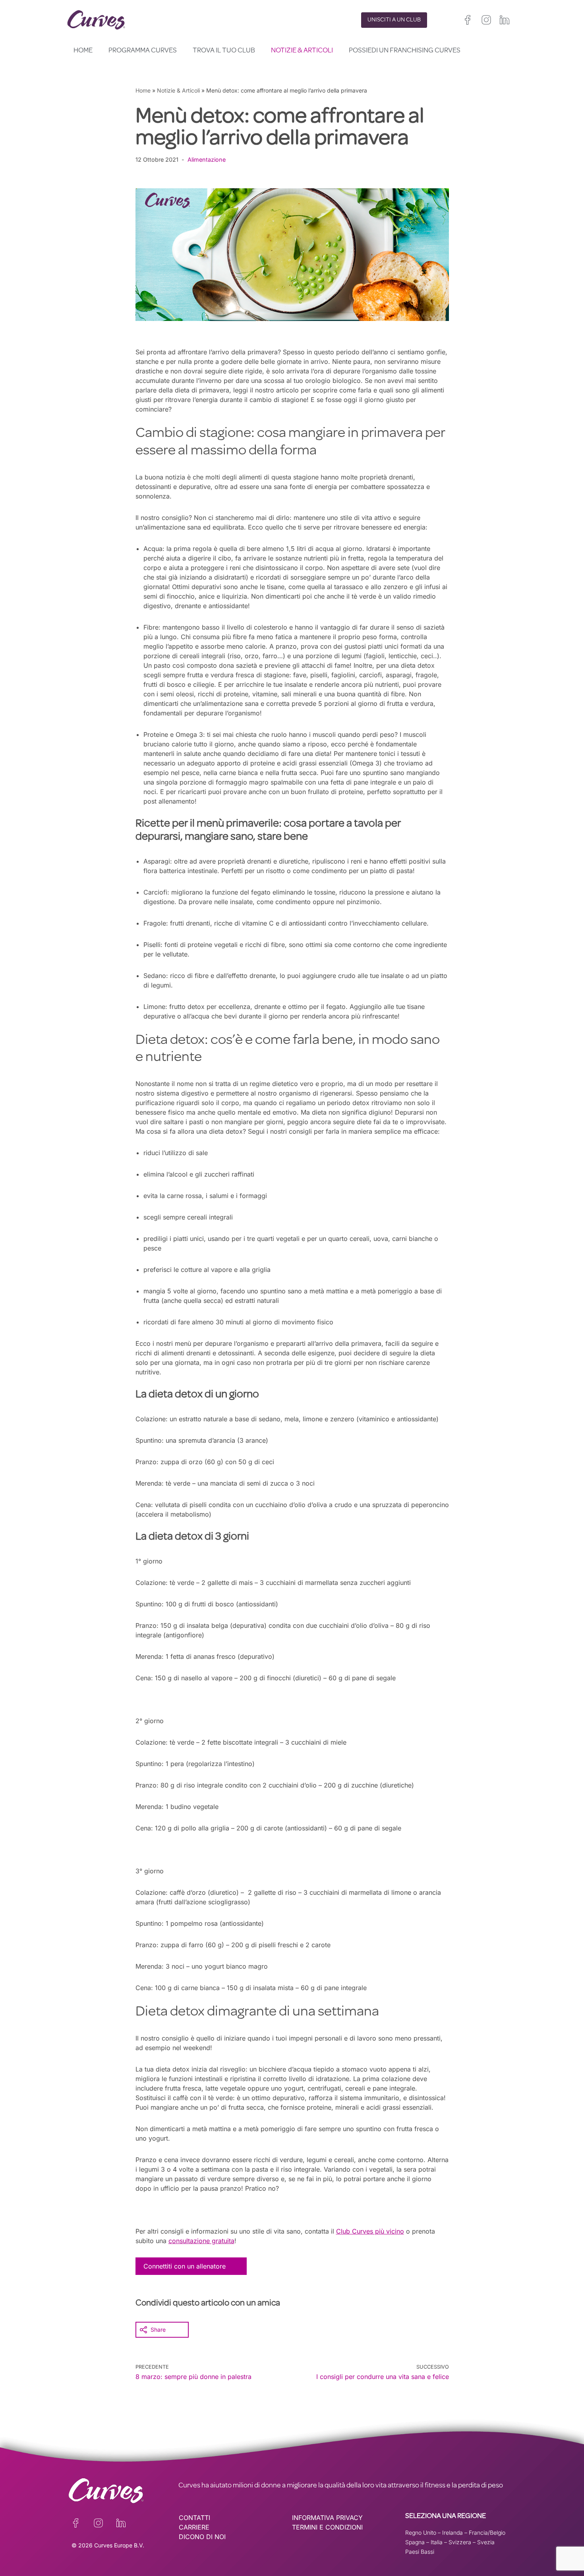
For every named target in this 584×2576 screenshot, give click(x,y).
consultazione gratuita (201, 2241)
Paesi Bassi (420, 2552)
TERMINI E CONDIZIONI (327, 2527)
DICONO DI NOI (202, 2537)
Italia (437, 2542)
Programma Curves (143, 51)
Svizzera (460, 2542)
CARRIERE (194, 2527)
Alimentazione (207, 159)
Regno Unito (421, 2533)
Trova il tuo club (224, 51)
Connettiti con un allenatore (185, 2266)
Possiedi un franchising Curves (405, 51)
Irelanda (453, 2533)
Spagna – (418, 2542)
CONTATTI (194, 2518)
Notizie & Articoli (302, 51)
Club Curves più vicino (370, 2231)
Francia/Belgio (487, 2533)
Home (83, 51)
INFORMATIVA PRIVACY (327, 2518)
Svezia (486, 2542)
